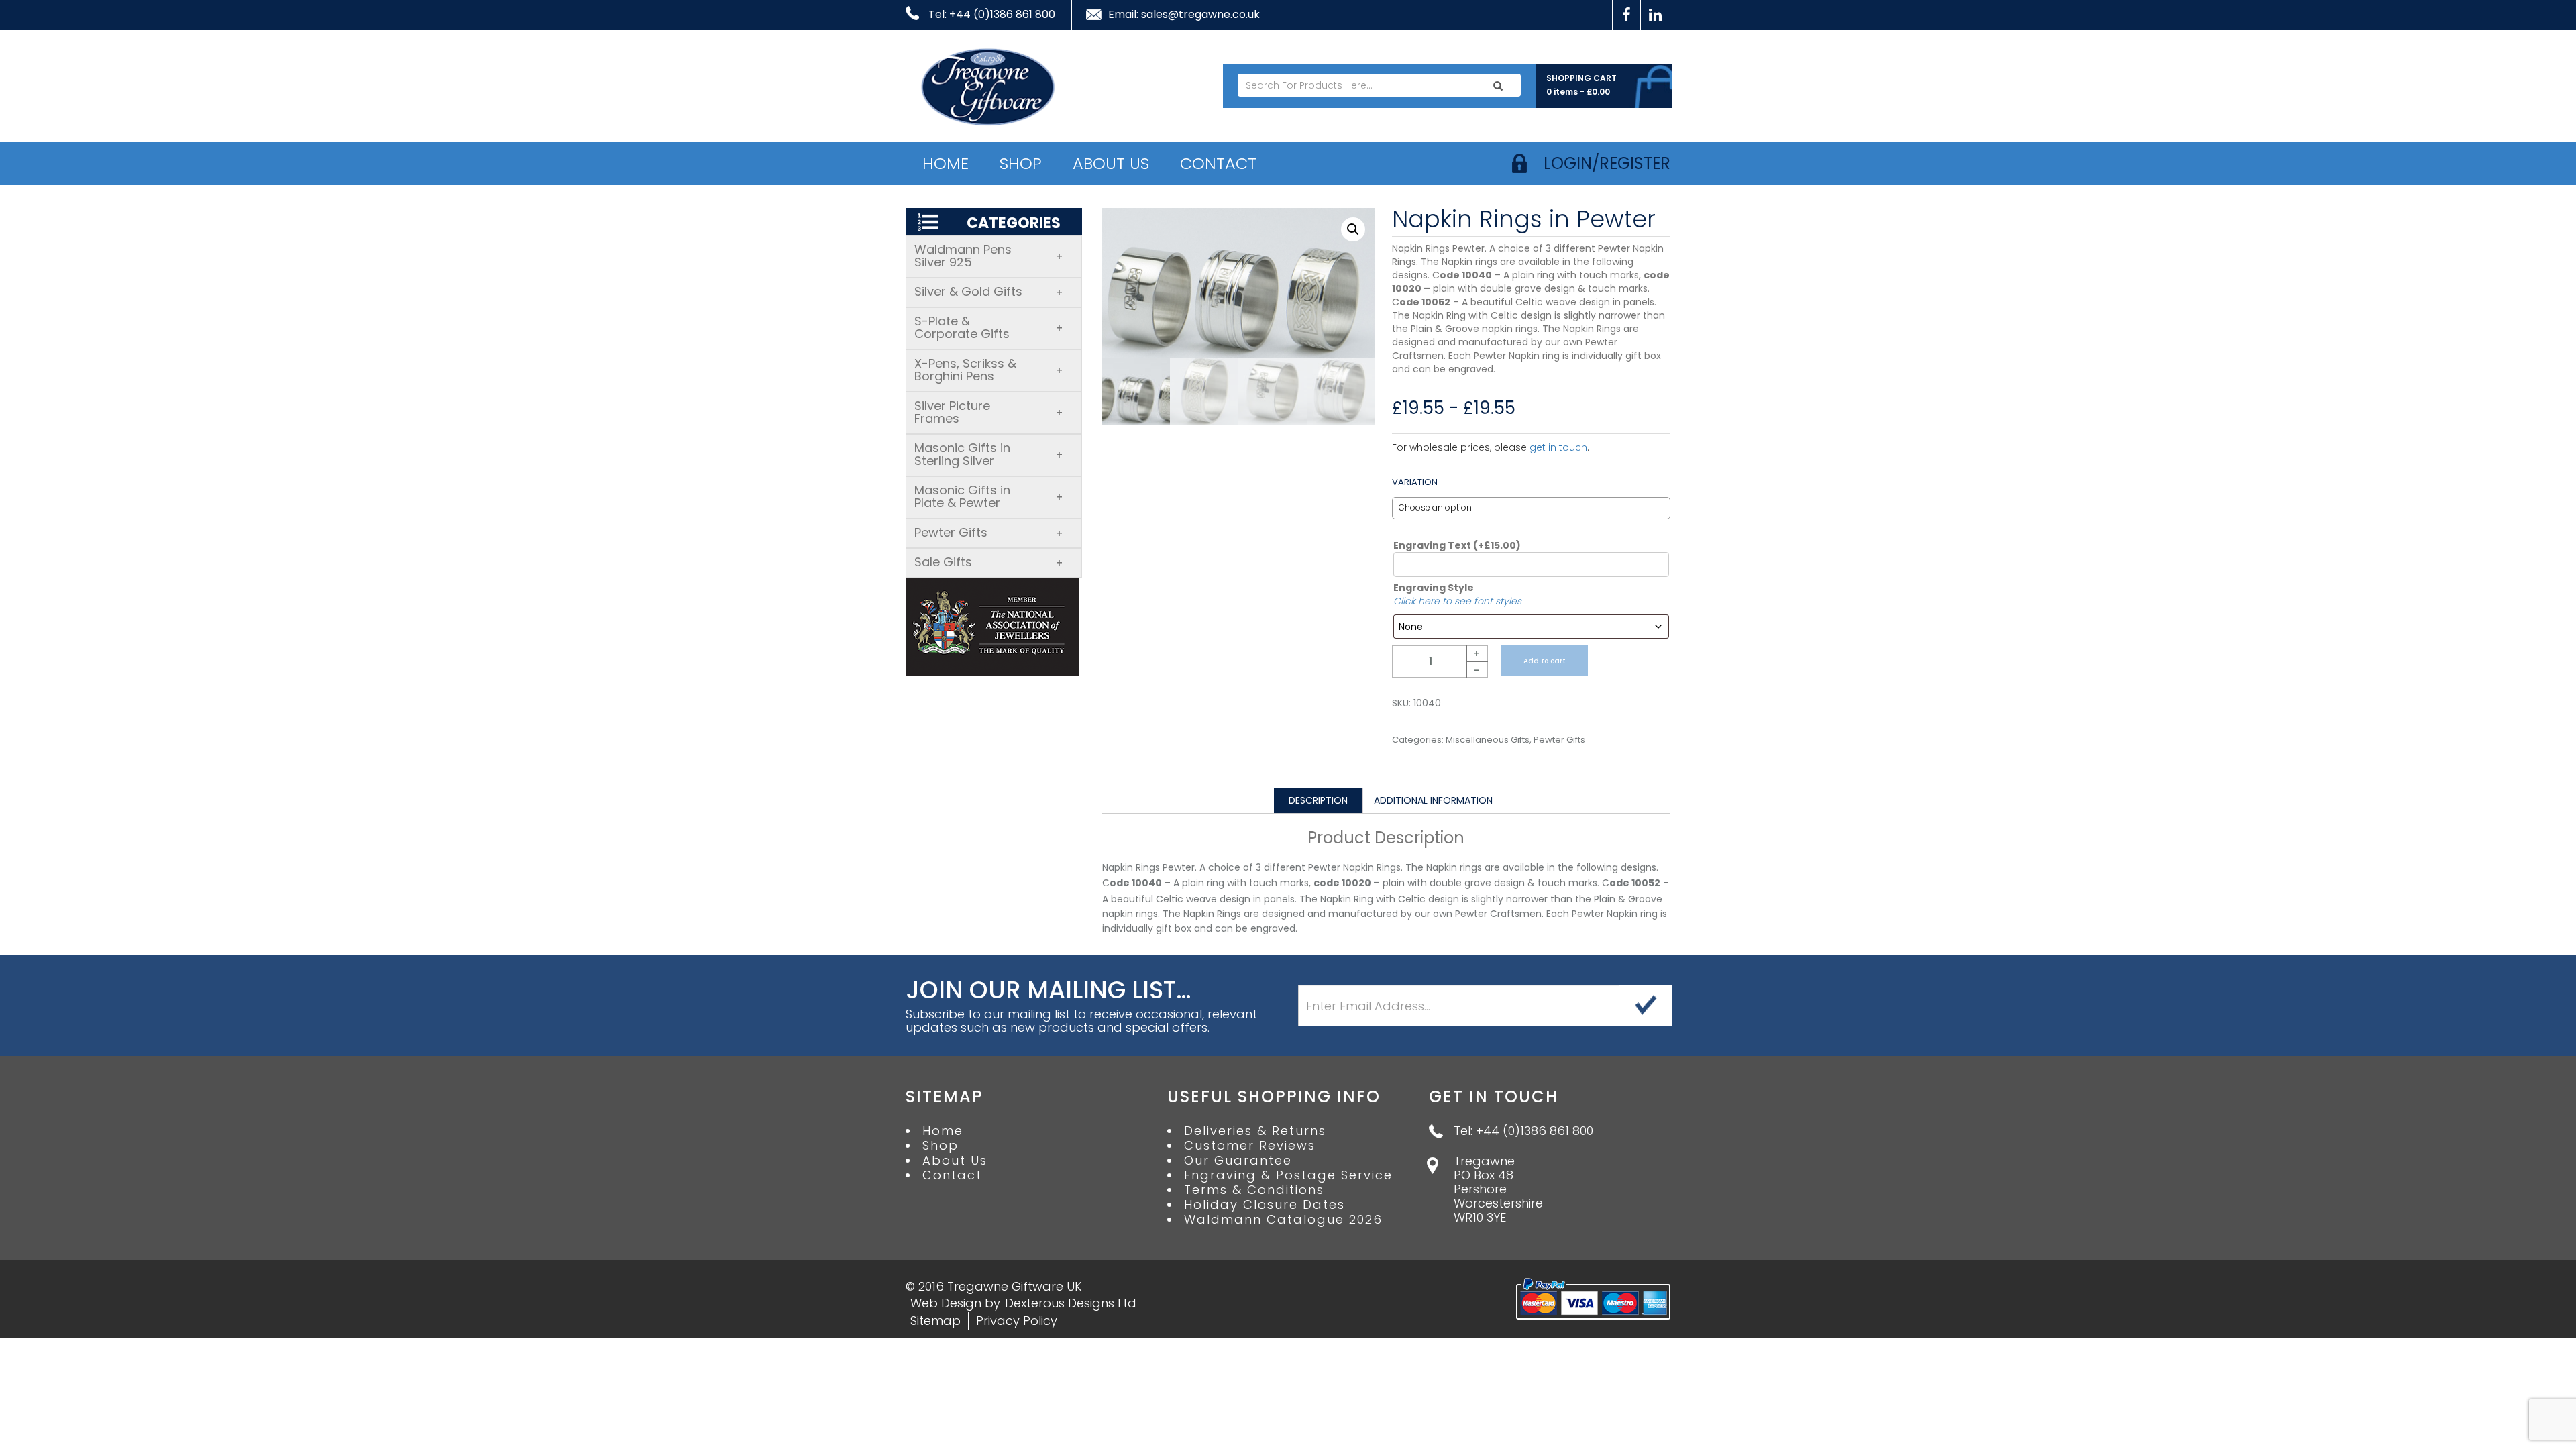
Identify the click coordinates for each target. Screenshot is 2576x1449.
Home (946, 163)
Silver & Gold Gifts (989, 291)
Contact (1218, 163)
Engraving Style (1434, 588)
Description (1318, 800)
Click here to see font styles (1457, 601)
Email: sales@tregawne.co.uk (1184, 15)
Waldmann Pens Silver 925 (989, 256)
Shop (1021, 163)
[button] (1353, 229)
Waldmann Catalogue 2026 (1283, 1220)
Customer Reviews (1250, 1146)
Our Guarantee (1238, 1161)
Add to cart (1545, 661)
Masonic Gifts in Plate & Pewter (989, 496)
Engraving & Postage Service (1288, 1175)
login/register (1607, 163)
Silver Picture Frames (989, 412)
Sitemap (935, 1321)
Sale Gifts (989, 562)
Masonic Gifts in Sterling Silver (989, 454)
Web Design (946, 1303)
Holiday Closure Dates (1265, 1205)
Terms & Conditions (1254, 1190)
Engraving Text (1457, 545)
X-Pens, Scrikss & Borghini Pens (989, 370)
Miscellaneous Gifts (1488, 740)
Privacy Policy (1017, 1321)
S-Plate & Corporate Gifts (989, 327)
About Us (1111, 163)
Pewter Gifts (989, 532)
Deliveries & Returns (1255, 1131)
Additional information (1433, 800)
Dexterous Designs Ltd (1071, 1303)
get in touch (1558, 447)
